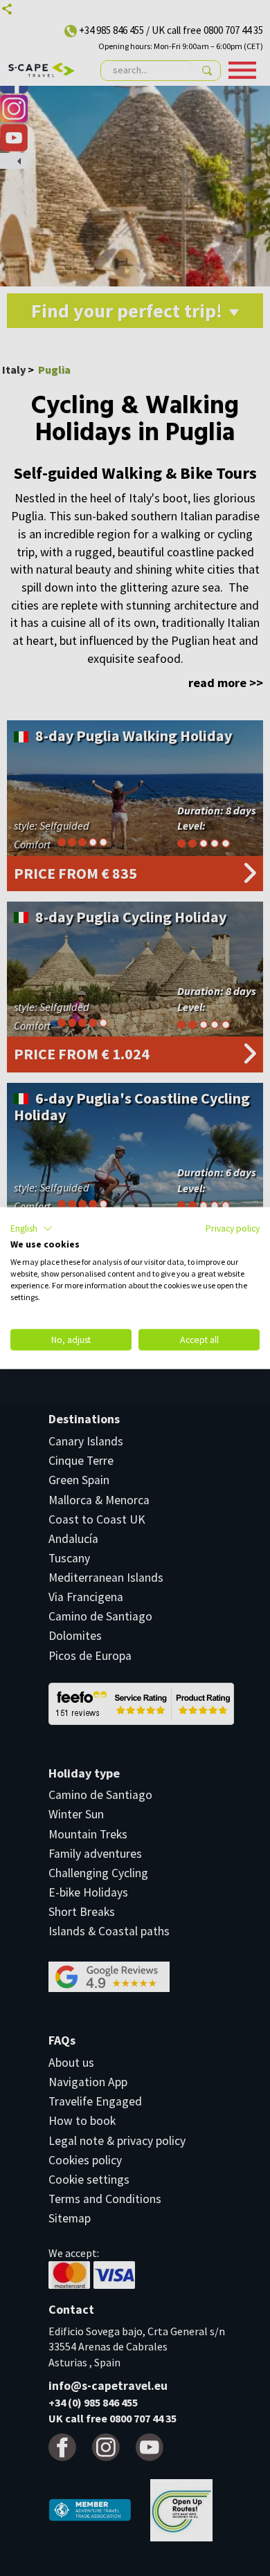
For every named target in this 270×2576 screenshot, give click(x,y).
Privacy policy (233, 1227)
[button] (31, 1228)
